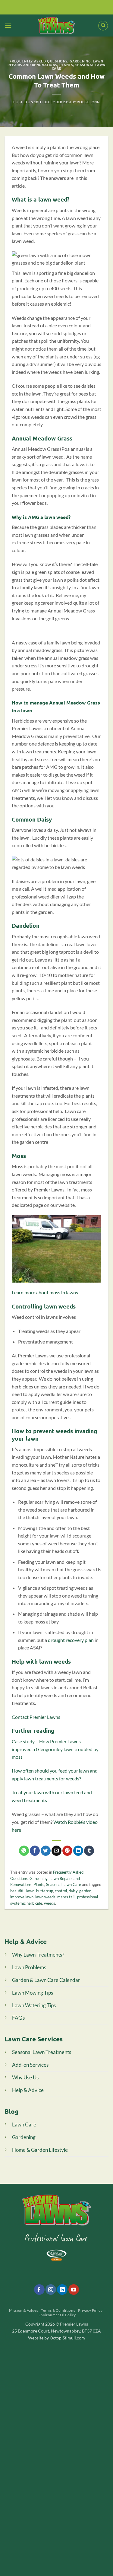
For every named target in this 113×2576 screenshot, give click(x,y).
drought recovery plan (71, 1640)
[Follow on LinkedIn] (62, 2290)
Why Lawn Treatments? (38, 1955)
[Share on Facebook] (35, 1851)
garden (85, 1891)
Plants (66, 65)
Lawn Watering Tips (34, 2005)
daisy (73, 1891)
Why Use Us (25, 2077)
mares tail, (66, 1897)
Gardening (80, 61)
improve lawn (22, 1897)
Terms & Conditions (58, 2310)
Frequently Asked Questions (39, 61)
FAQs (18, 2018)
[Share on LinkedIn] (78, 1851)
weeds (50, 1903)
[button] (8, 25)
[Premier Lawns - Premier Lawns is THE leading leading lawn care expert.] (56, 25)
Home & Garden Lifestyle (40, 2150)
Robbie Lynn (88, 102)
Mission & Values (24, 2310)
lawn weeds (45, 1897)
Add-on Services (30, 2065)
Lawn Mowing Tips (33, 1993)
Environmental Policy (57, 2315)
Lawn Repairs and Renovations (55, 63)
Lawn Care (24, 2124)
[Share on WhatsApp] (24, 1851)
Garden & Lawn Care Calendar (46, 1980)
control (61, 1891)
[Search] (103, 26)
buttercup (45, 1891)
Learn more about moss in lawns (45, 1292)
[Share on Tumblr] (89, 1851)
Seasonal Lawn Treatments (42, 2052)
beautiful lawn (22, 1891)
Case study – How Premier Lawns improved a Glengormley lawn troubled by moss (55, 1749)
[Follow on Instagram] (51, 2290)
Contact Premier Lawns (36, 1717)
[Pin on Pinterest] (67, 1851)
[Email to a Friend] (56, 1851)
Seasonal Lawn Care (79, 66)
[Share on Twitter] (46, 1851)
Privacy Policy (90, 2310)
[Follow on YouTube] (74, 2290)
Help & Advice (28, 2090)
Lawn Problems (29, 1967)
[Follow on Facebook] (39, 2290)
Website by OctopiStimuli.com (56, 2338)
